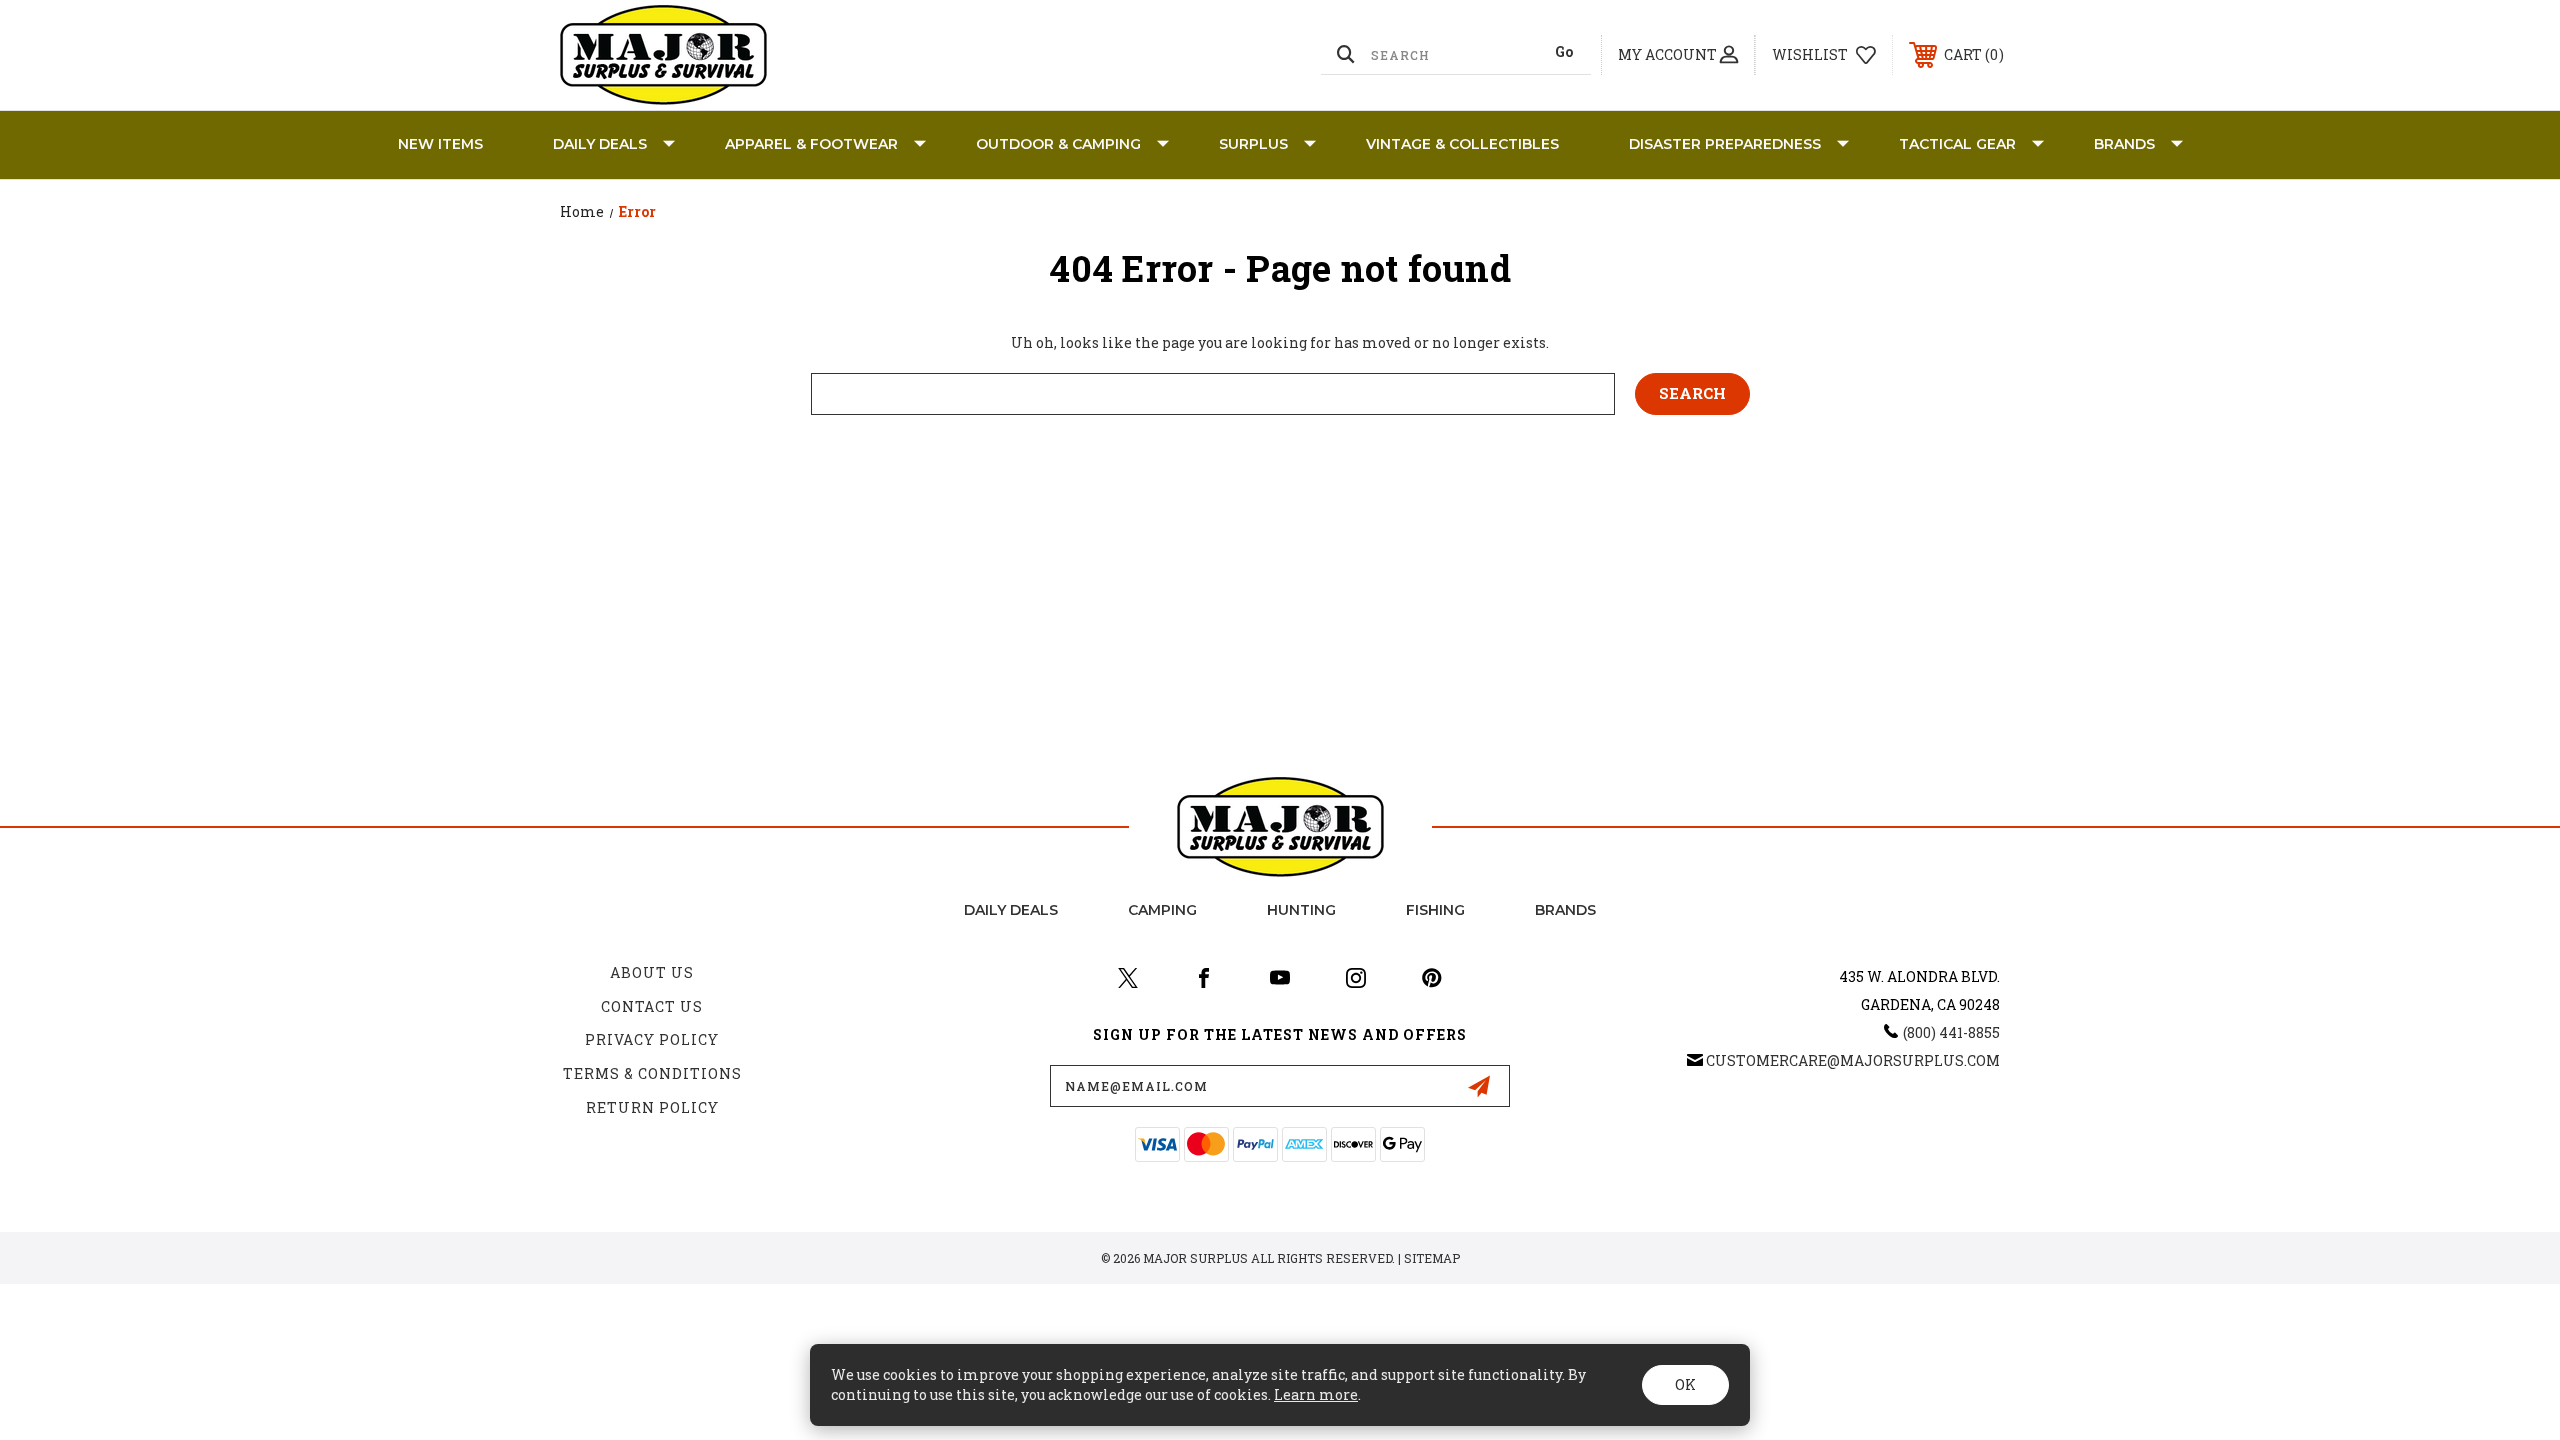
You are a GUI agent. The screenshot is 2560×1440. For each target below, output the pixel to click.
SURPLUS (1253, 144)
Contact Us (652, 1006)
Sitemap (1432, 1258)
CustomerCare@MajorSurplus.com (1853, 1060)
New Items (440, 144)
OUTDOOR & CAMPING (1058, 144)
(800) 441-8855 (1951, 1032)
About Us (652, 972)
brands (1565, 910)
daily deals (1011, 910)
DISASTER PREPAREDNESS (1725, 144)
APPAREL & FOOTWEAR (811, 144)
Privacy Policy (652, 1039)
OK (1685, 1384)
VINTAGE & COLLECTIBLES (1462, 144)
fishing (1435, 910)
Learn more (1316, 1394)
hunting (1301, 910)
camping (1162, 910)
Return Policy (652, 1107)
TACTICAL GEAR (1957, 144)
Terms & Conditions (652, 1073)
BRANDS (2124, 144)
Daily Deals (600, 144)
